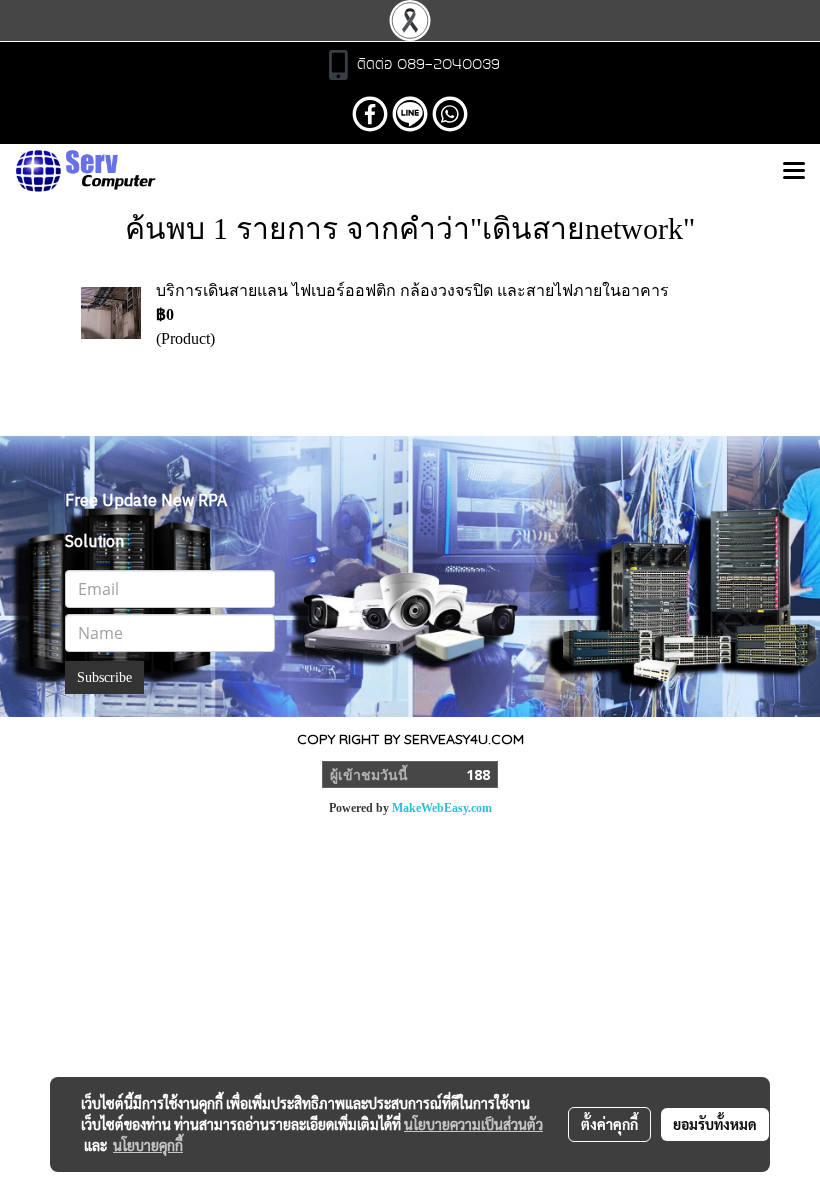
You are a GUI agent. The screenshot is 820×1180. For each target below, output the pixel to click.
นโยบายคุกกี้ (148, 1145)
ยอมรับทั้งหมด (715, 1124)
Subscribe (104, 677)
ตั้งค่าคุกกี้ (609, 1124)
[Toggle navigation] (794, 172)
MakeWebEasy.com (442, 808)
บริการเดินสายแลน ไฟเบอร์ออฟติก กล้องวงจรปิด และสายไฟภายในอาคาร (412, 290)
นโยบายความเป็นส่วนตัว (473, 1124)
